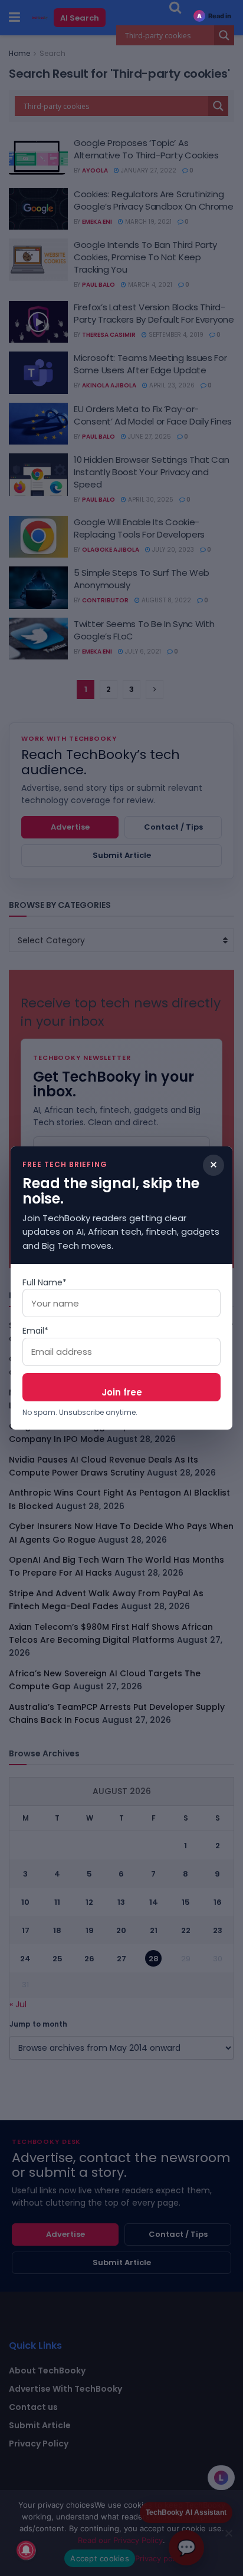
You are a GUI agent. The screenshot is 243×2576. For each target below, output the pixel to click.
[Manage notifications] (26, 2550)
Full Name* (45, 1282)
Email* (35, 1331)
